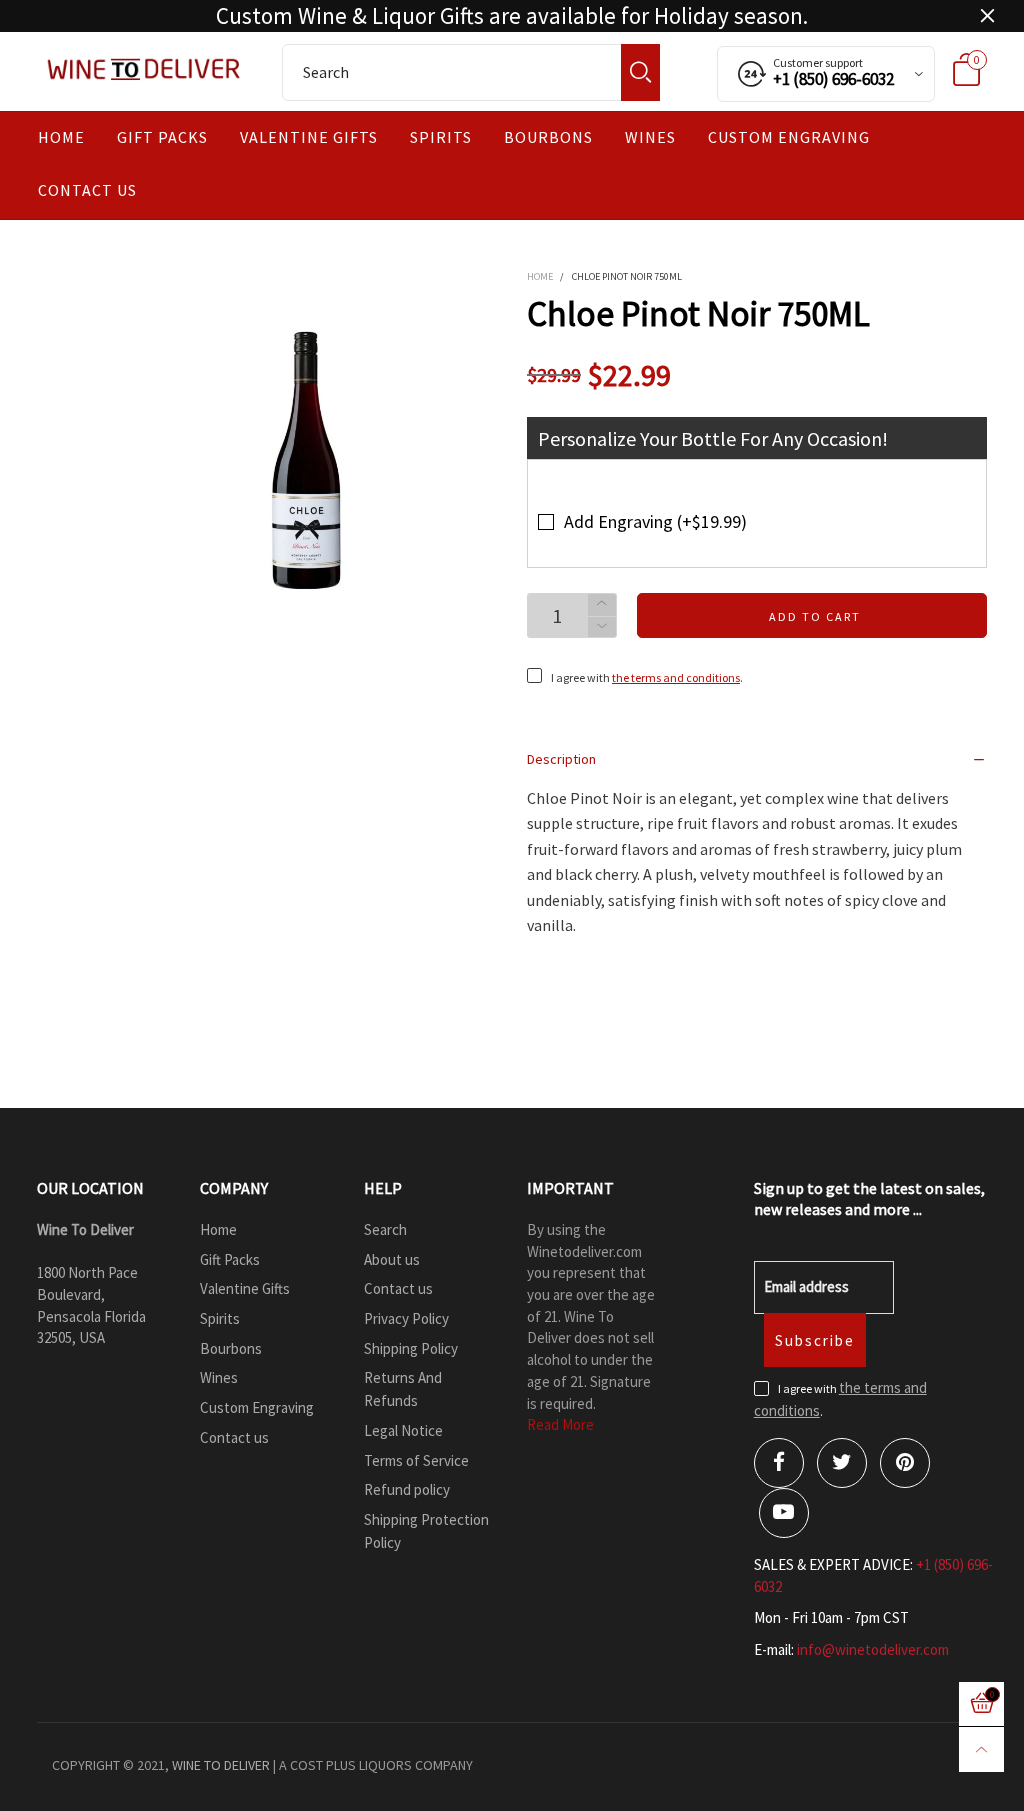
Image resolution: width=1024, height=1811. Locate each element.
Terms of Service (416, 1460)
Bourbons (548, 137)
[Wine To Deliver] (144, 69)
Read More (560, 1424)
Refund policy (407, 1489)
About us (392, 1259)
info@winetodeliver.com (873, 1649)
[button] (602, 627)
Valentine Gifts (309, 137)
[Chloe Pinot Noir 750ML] (308, 459)
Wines (650, 137)
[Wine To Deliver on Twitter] (842, 1463)
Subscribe (815, 1340)
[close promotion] (987, 16)
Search (385, 1229)
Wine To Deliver (221, 1765)
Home (61, 137)
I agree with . (647, 677)
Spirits (441, 137)
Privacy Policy (406, 1318)
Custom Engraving (789, 137)
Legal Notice (403, 1430)
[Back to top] (981, 1749)
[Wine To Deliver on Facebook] (779, 1463)
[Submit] (640, 72)
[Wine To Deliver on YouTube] (784, 1513)
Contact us (87, 190)
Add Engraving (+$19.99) (655, 521)
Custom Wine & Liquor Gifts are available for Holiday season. (512, 16)
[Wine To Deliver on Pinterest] (905, 1463)
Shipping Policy (411, 1348)
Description (561, 759)
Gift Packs (162, 137)
